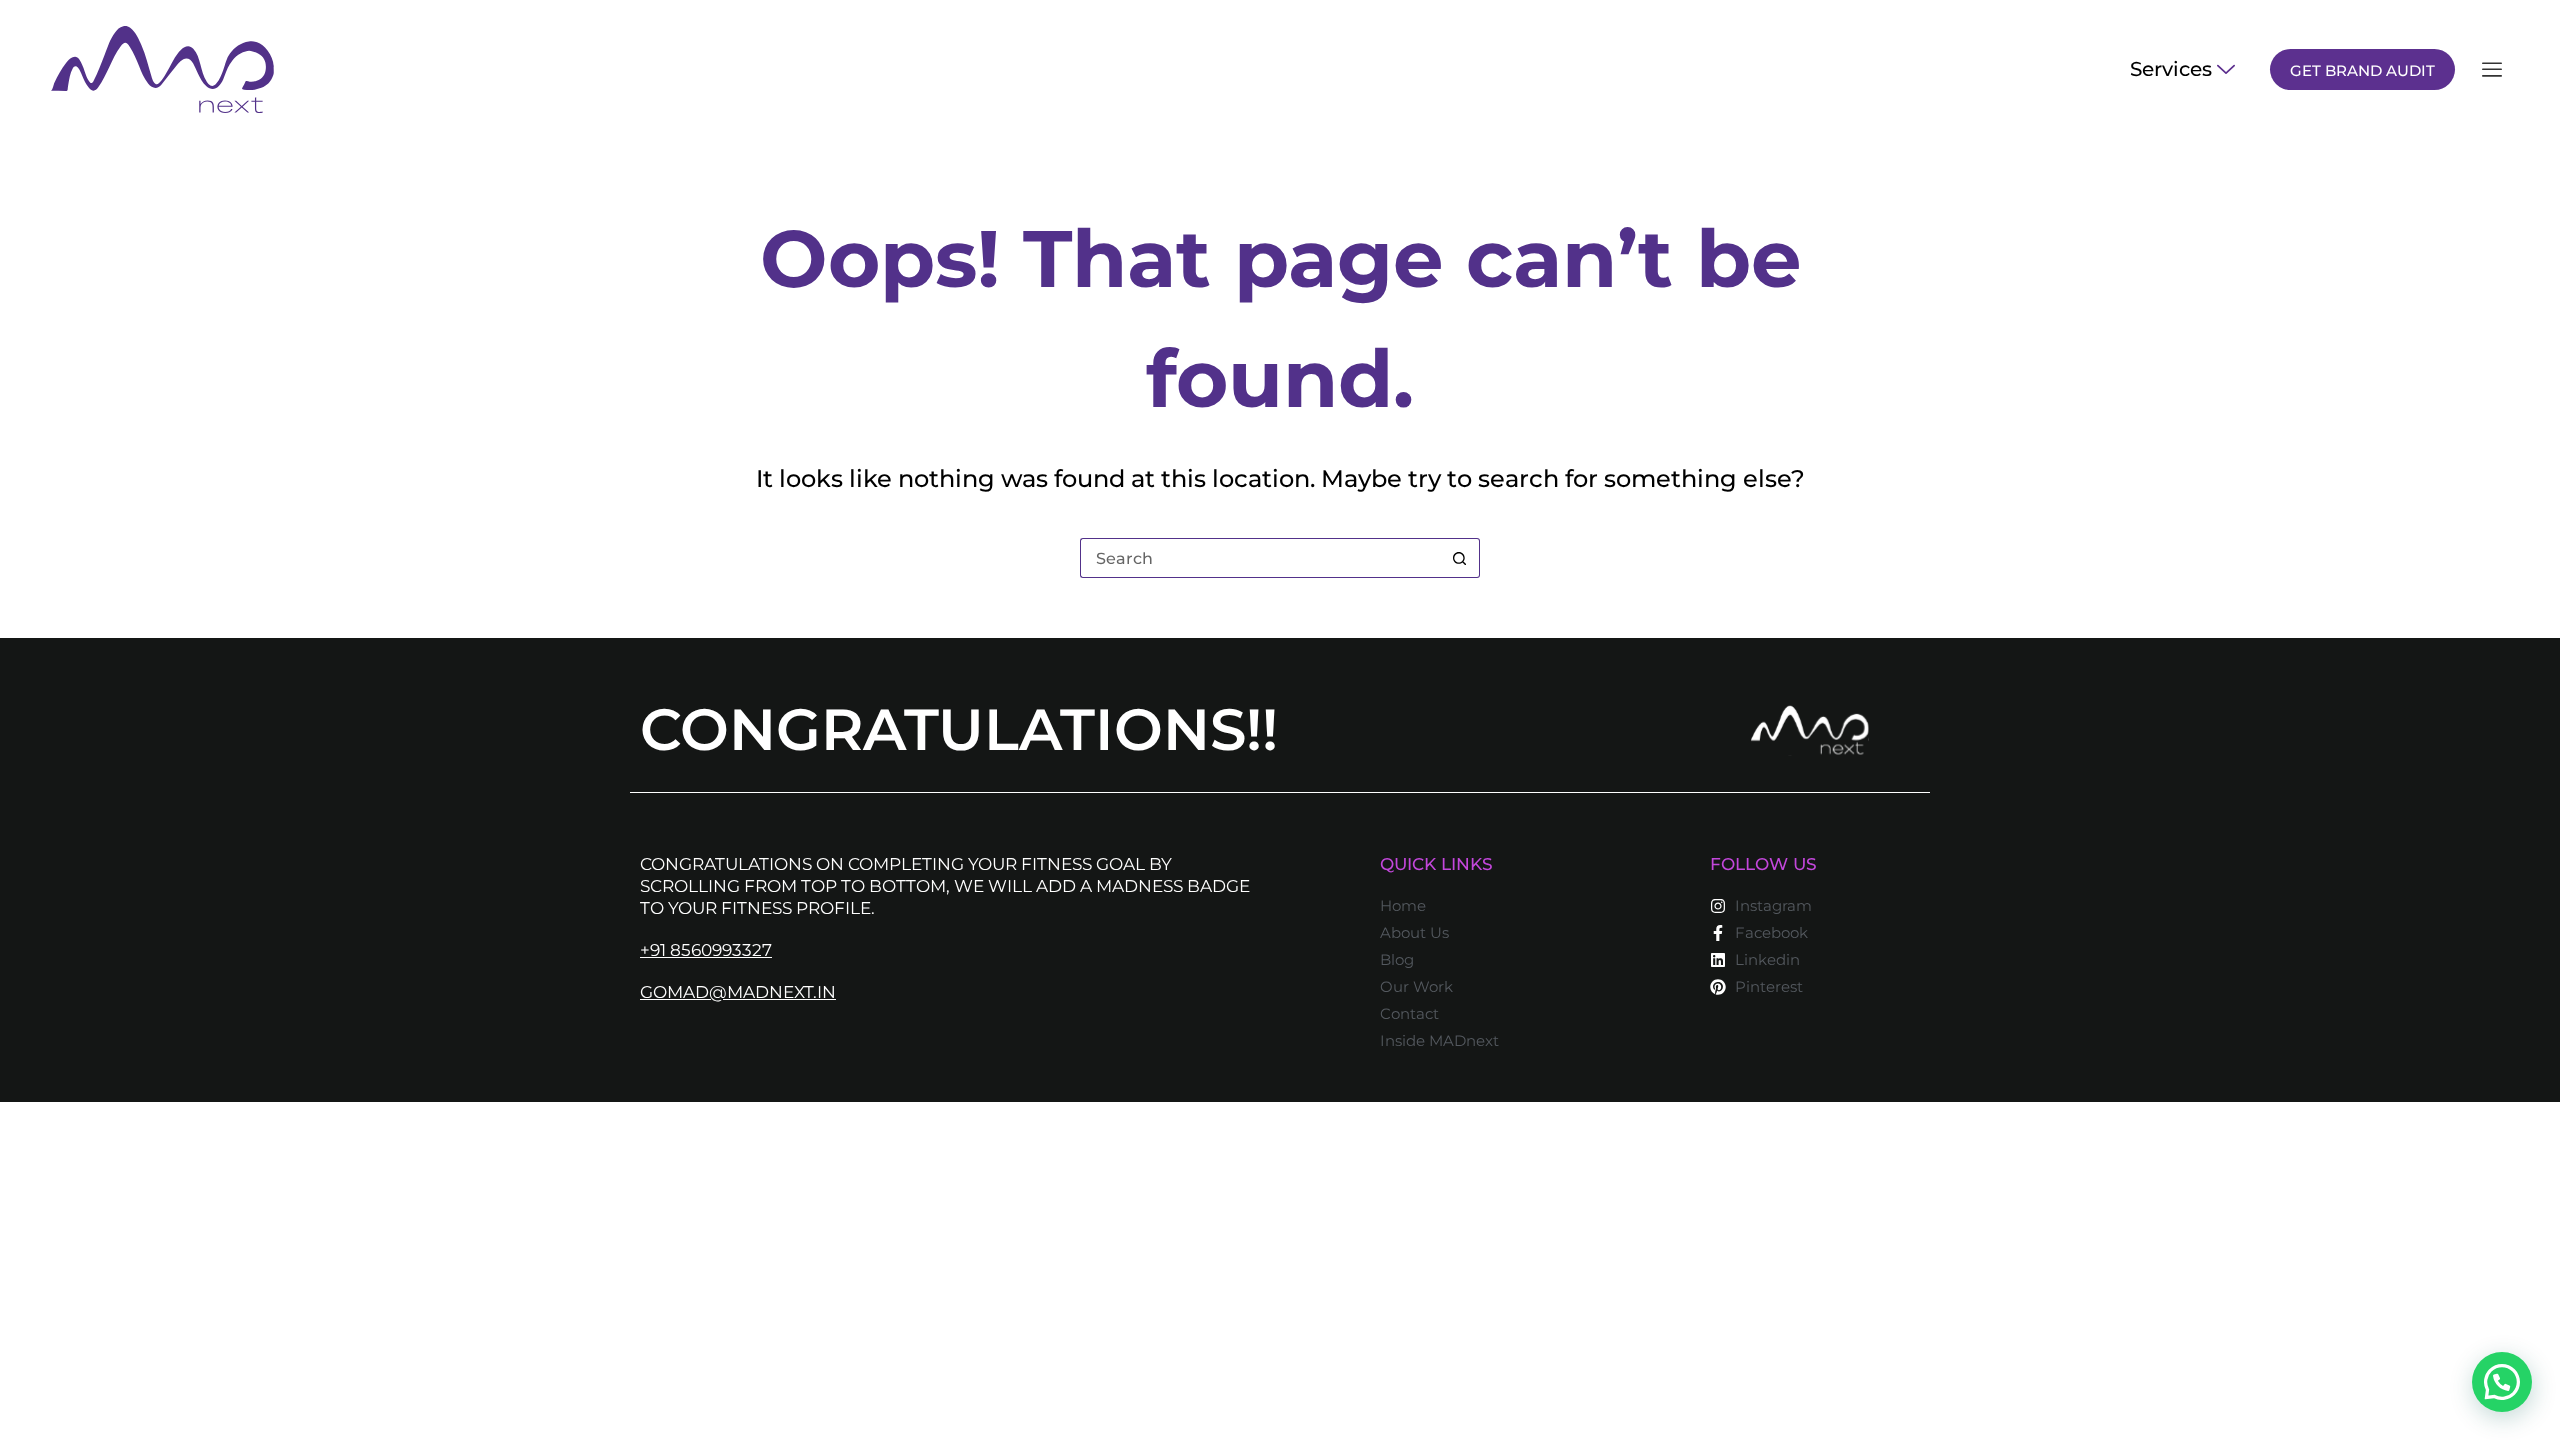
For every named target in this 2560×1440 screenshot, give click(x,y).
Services (2171, 69)
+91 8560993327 (706, 950)
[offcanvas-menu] (2492, 70)
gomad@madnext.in (738, 992)
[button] (2502, 1382)
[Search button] (1460, 558)
